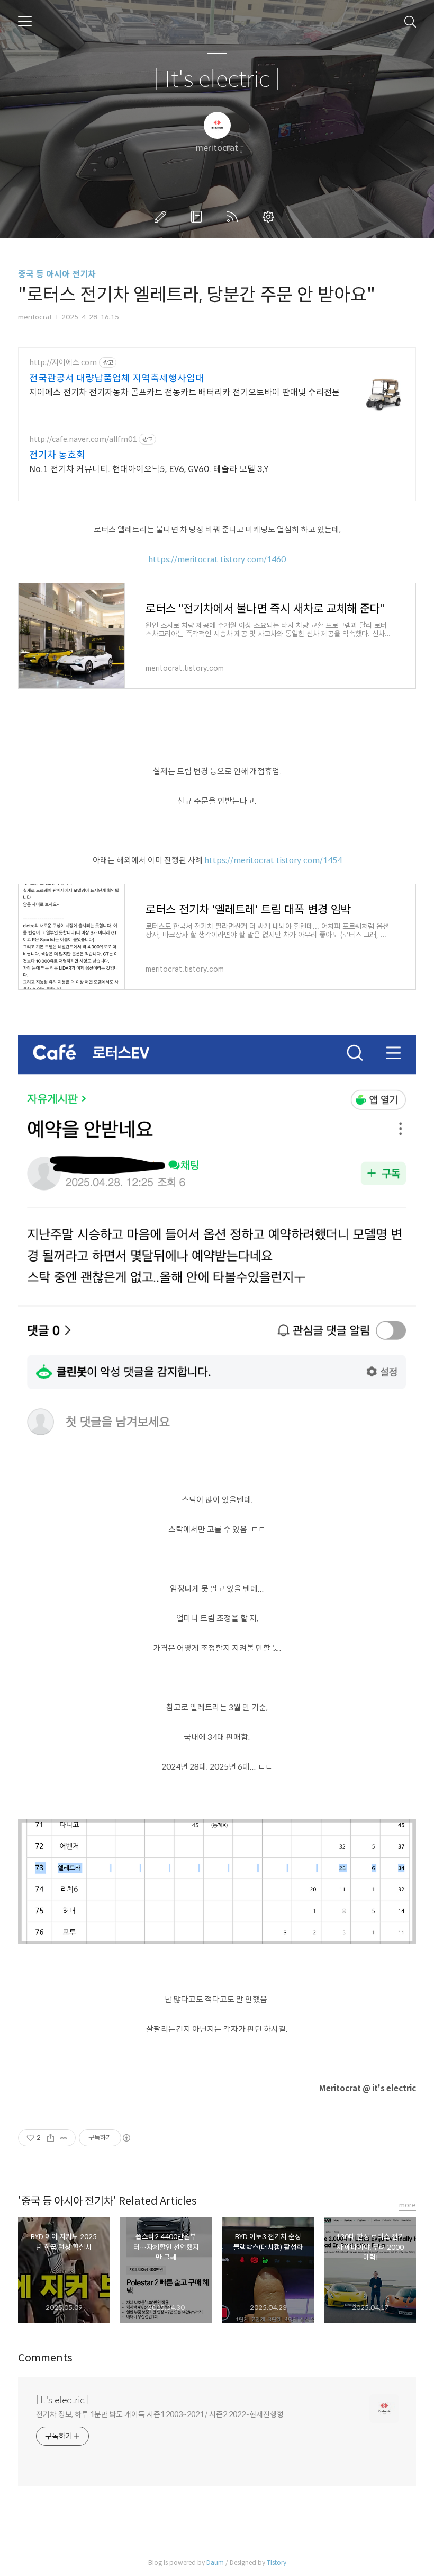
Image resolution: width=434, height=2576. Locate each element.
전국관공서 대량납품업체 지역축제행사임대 (117, 378)
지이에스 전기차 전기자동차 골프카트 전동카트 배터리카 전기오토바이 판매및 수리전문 (184, 392)
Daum (215, 2562)
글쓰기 (162, 217)
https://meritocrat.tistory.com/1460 (217, 559)
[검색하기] (410, 21)
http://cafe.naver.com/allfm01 (83, 439)
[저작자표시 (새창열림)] (126, 2138)
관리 (270, 217)
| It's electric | (217, 80)
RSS (234, 217)
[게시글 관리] (64, 2138)
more (408, 2205)
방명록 (198, 217)
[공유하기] (51, 2138)
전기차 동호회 (57, 455)
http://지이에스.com (63, 363)
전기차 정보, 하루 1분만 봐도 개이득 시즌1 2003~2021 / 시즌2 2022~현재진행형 (160, 2414)
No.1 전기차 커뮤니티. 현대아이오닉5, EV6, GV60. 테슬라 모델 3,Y (149, 469)
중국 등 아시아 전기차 (57, 274)
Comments (45, 2358)
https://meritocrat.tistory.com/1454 (273, 860)
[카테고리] (25, 21)
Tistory (277, 2562)
